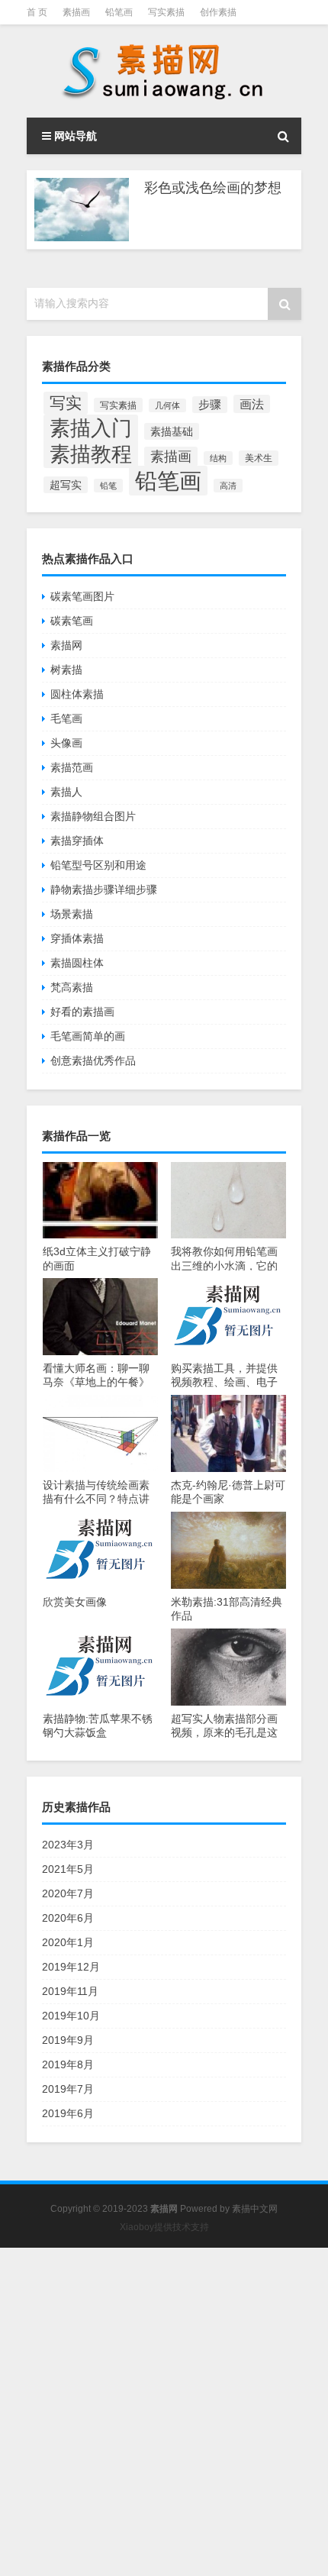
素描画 (76, 12)
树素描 (66, 670)
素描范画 (72, 767)
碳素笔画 (72, 621)
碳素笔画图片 (82, 596)
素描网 (66, 645)
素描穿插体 (77, 841)
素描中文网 (255, 2209)
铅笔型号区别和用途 (98, 865)
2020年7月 (68, 1893)
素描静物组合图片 (93, 816)
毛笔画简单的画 (88, 1036)
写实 (66, 403)
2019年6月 (68, 2113)
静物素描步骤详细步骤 (104, 889)
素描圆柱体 (77, 963)
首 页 (37, 12)
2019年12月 (71, 1967)
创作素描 (218, 12)
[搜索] (283, 136)
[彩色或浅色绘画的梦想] (82, 210)
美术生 (259, 458)
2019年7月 (68, 2089)
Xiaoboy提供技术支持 (164, 2227)
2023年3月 (68, 1845)
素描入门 (91, 428)
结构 (218, 458)
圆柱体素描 (77, 694)
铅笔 (108, 486)
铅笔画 (119, 12)
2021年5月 (68, 1869)
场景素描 (72, 914)
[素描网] (164, 71)
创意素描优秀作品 (93, 1060)
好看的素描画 (82, 1012)
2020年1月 (68, 1942)
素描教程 (91, 454)
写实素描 (166, 12)
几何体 (167, 405)
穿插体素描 (77, 938)
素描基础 (172, 431)
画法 (252, 404)
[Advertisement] (164, 2412)
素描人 (66, 792)
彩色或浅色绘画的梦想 (213, 188)
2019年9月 (68, 2040)
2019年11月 (70, 1991)
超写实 (66, 485)
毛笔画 (66, 718)
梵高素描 (72, 987)
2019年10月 (71, 2016)
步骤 (210, 405)
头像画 (66, 743)
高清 (228, 486)
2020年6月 (68, 1918)
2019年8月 (68, 2064)
